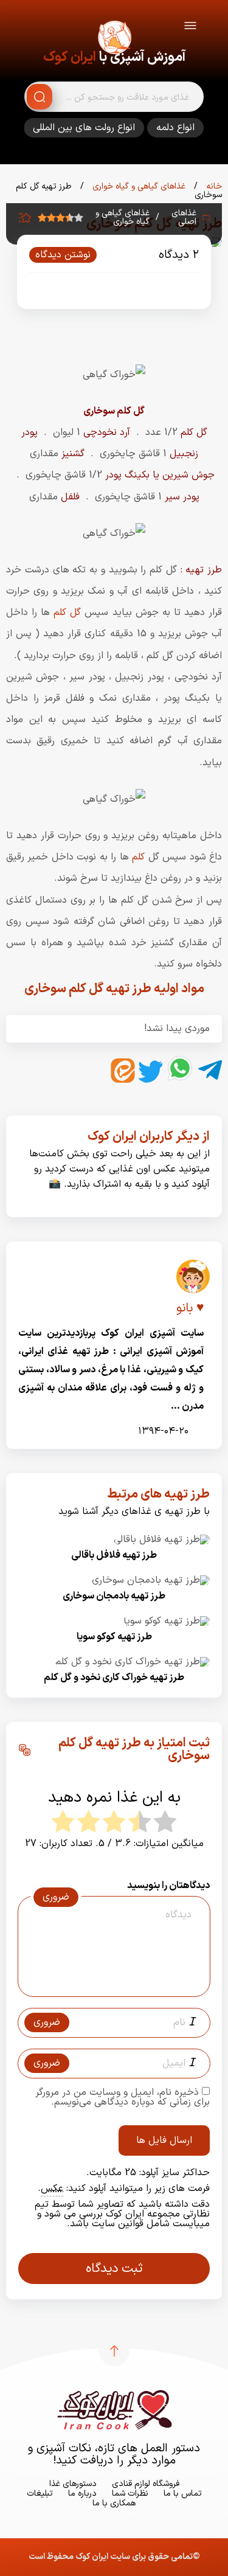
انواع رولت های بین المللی (84, 128)
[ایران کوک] (114, 40)
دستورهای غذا (73, 2484)
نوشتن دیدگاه (63, 255)
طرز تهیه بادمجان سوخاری (114, 1596)
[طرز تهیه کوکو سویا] (167, 1621)
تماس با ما (183, 2494)
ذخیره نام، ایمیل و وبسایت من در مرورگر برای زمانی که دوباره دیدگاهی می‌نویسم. (123, 2097)
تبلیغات (40, 2494)
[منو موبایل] (190, 28)
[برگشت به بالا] (114, 2351)
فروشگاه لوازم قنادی (146, 2484)
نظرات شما (130, 2494)
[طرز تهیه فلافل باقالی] (162, 1540)
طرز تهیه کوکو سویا (114, 1637)
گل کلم (67, 613)
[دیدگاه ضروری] (108, 1985)
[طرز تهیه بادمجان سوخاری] (151, 1580)
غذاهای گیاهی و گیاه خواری (138, 186)
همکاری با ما (114, 2503)
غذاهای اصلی (184, 218)
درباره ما (82, 2494)
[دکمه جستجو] (40, 97)
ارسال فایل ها (164, 2140)
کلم (137, 857)
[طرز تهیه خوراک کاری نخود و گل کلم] (133, 1662)
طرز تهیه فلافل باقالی (114, 1555)
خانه (213, 186)
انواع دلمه (175, 128)
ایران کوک (70, 57)
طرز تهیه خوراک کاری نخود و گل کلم (114, 1678)
